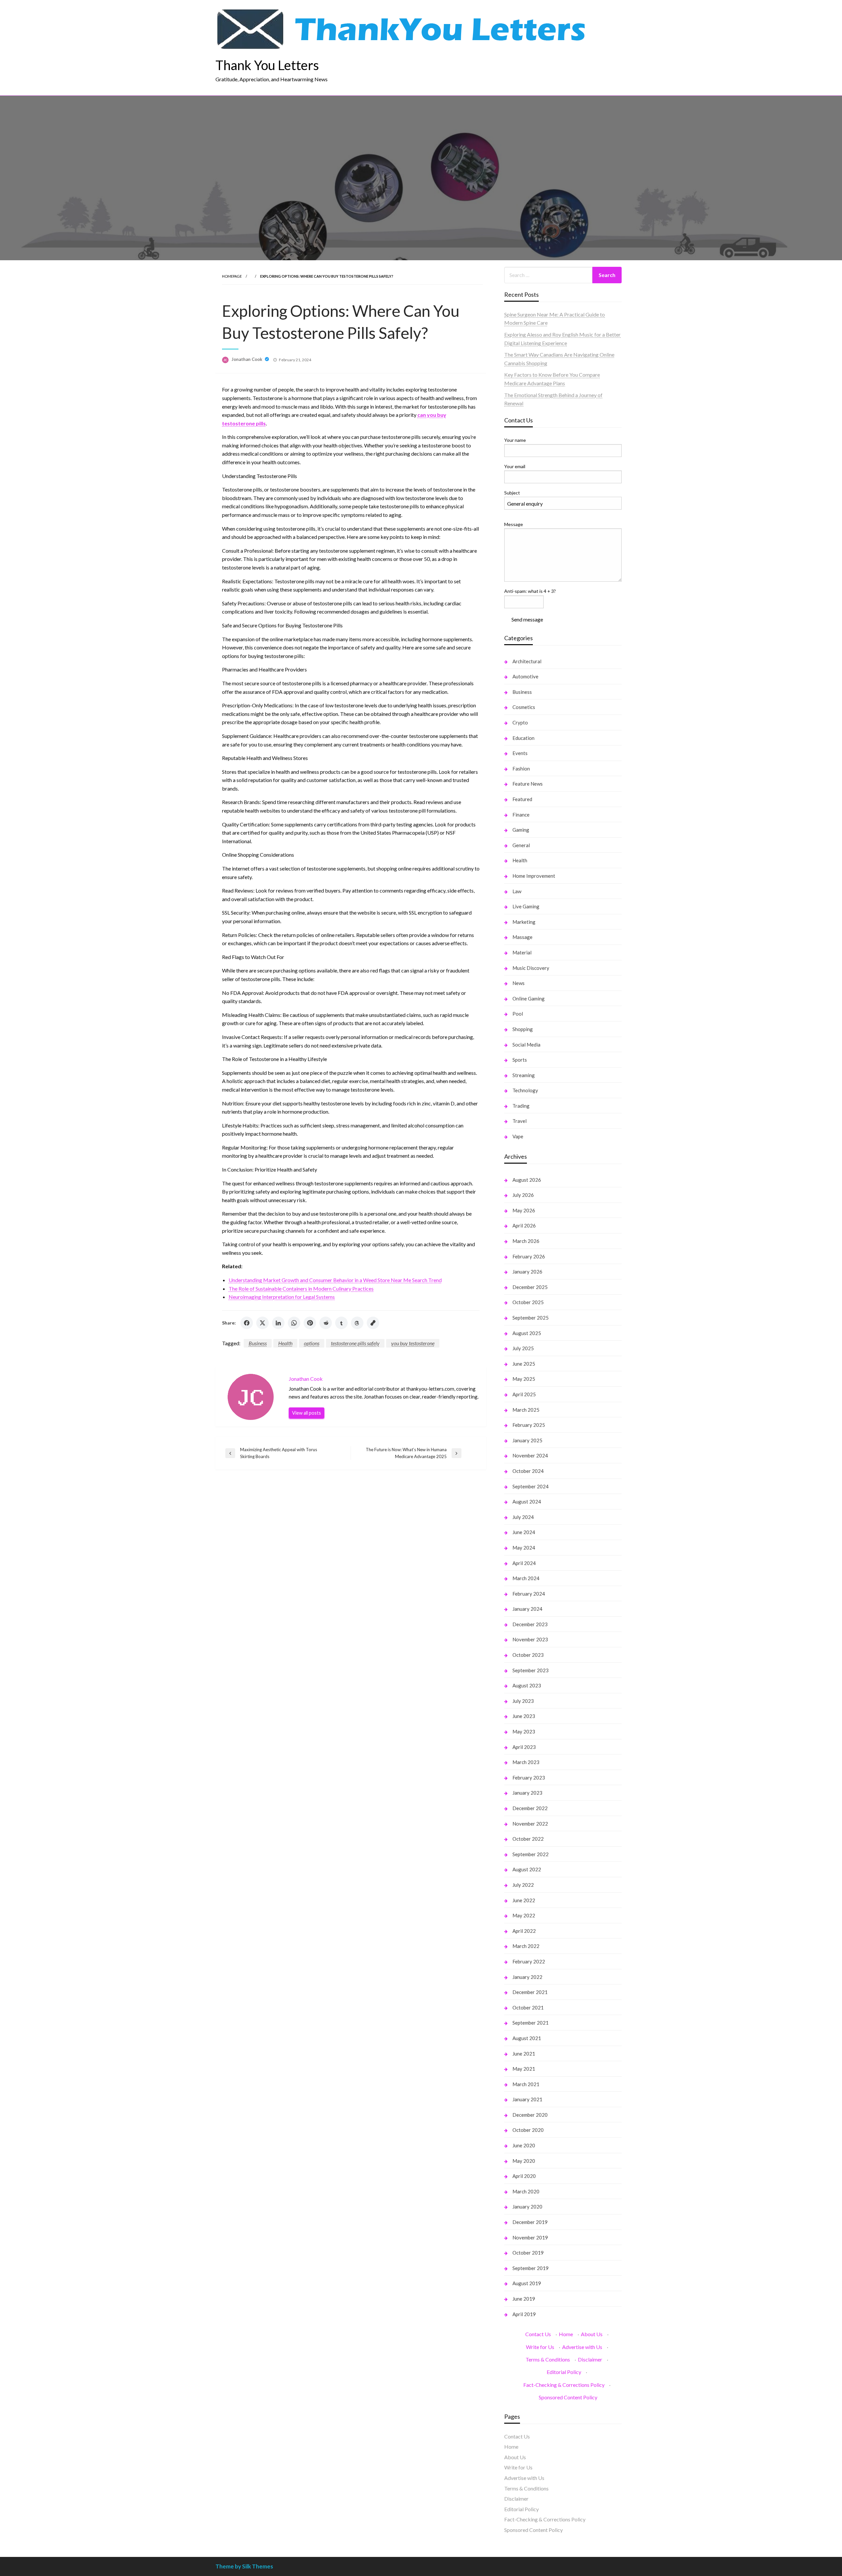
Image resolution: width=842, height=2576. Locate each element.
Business (258, 1343)
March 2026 (526, 1241)
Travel (520, 1121)
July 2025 (523, 1348)
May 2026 (524, 1210)
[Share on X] (262, 1323)
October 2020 (528, 2130)
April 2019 (524, 2314)
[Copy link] (373, 1323)
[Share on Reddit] (326, 1323)
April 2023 (524, 1747)
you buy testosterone (413, 1343)
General (521, 845)
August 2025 (527, 1333)
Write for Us (540, 2347)
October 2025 (528, 1302)
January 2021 (527, 2099)
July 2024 (523, 1517)
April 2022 (524, 1931)
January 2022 (527, 1977)
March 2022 (526, 1946)
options (312, 1343)
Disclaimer (590, 2359)
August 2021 (527, 2038)
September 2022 (531, 1854)
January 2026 (527, 1272)
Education (523, 738)
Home (566, 2334)
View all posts (307, 1413)
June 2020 (524, 2145)
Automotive (525, 676)
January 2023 (527, 1793)
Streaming (524, 1075)
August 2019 (527, 2283)
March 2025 (526, 1410)
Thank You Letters (267, 65)
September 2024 (531, 1486)
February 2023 (529, 1778)
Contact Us (538, 2334)
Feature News (528, 784)
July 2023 (523, 1701)
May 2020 (524, 2161)
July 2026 (523, 1195)
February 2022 (529, 1961)
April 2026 (524, 1225)
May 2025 (524, 1379)
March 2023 (526, 1762)
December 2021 (530, 1992)
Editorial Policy (564, 2372)
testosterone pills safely (355, 1343)
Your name (515, 440)
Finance (521, 815)
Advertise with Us (582, 2347)
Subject (512, 493)
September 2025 (531, 1318)
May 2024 (524, 1548)
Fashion (521, 769)
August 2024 (527, 1502)
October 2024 (528, 1471)
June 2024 (524, 1532)
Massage (522, 937)
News (519, 983)
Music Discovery (531, 968)
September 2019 (531, 2268)
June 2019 (524, 2299)
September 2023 (531, 1670)
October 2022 (528, 1839)
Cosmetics (524, 707)
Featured (522, 799)
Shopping (523, 1029)
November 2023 (530, 1639)
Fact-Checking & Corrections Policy (564, 2385)
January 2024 (527, 1609)
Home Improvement (534, 876)
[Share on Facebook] (247, 1323)
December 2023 (530, 1624)
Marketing (524, 922)
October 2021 (528, 2008)
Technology (525, 1090)
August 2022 (527, 1869)
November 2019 (530, 2237)
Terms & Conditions (548, 2359)
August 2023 (527, 1685)
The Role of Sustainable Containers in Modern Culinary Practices (301, 1288)
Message (514, 524)
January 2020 (527, 2207)
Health (285, 1343)
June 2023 (524, 1716)
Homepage (232, 276)
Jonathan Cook (247, 359)
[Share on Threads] (357, 1323)
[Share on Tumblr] (341, 1323)
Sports (520, 1060)
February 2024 (529, 1594)
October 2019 (528, 2253)
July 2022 (523, 1885)
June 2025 (524, 1364)
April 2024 (524, 1563)
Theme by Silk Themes (244, 2566)
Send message (527, 619)
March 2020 (526, 2191)
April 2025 (524, 1394)
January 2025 (527, 1440)
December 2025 (530, 1287)
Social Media (526, 1045)
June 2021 (524, 2054)
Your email (515, 466)
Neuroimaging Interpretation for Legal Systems (282, 1297)
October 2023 (528, 1655)
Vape (518, 1136)
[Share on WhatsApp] (294, 1323)
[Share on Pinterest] (310, 1323)
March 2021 (526, 2084)
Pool (518, 1014)
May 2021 (524, 2069)
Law (517, 891)
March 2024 (526, 1578)
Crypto (520, 722)
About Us (592, 2334)
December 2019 (530, 2222)
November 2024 (530, 1455)
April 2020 (524, 2176)
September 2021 (531, 2023)
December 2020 (530, 2115)
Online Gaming (529, 998)
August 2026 (527, 1180)
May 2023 (524, 1731)
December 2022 (530, 1808)
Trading (521, 1106)
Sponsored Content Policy (568, 2397)
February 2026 (529, 1256)
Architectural (527, 661)
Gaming (521, 830)
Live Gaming (526, 906)
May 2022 (524, 1915)
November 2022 (530, 1824)
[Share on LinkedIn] (278, 1323)
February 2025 (529, 1425)
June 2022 (524, 1900)
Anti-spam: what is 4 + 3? (530, 591)
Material (522, 952)
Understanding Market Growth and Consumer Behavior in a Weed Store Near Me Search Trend (335, 1280)
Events (520, 753)
